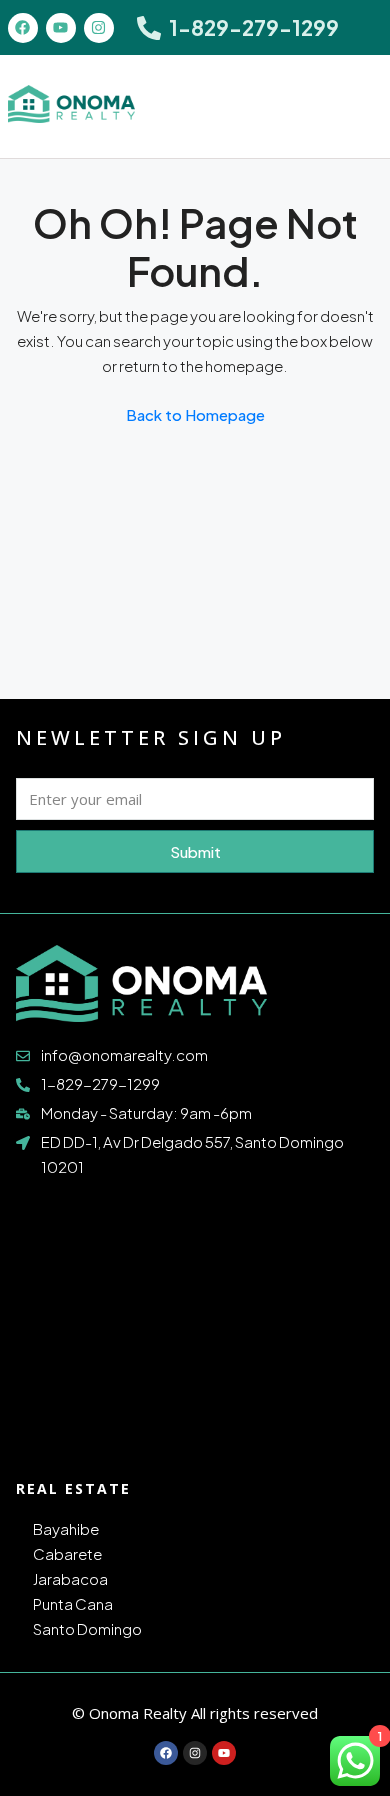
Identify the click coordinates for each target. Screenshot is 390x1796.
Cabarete (67, 1553)
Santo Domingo (87, 1628)
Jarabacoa (70, 1578)
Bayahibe (66, 1528)
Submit (195, 851)
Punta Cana (73, 1603)
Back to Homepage (195, 414)
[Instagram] (99, 28)
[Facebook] (23, 28)
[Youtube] (61, 28)
